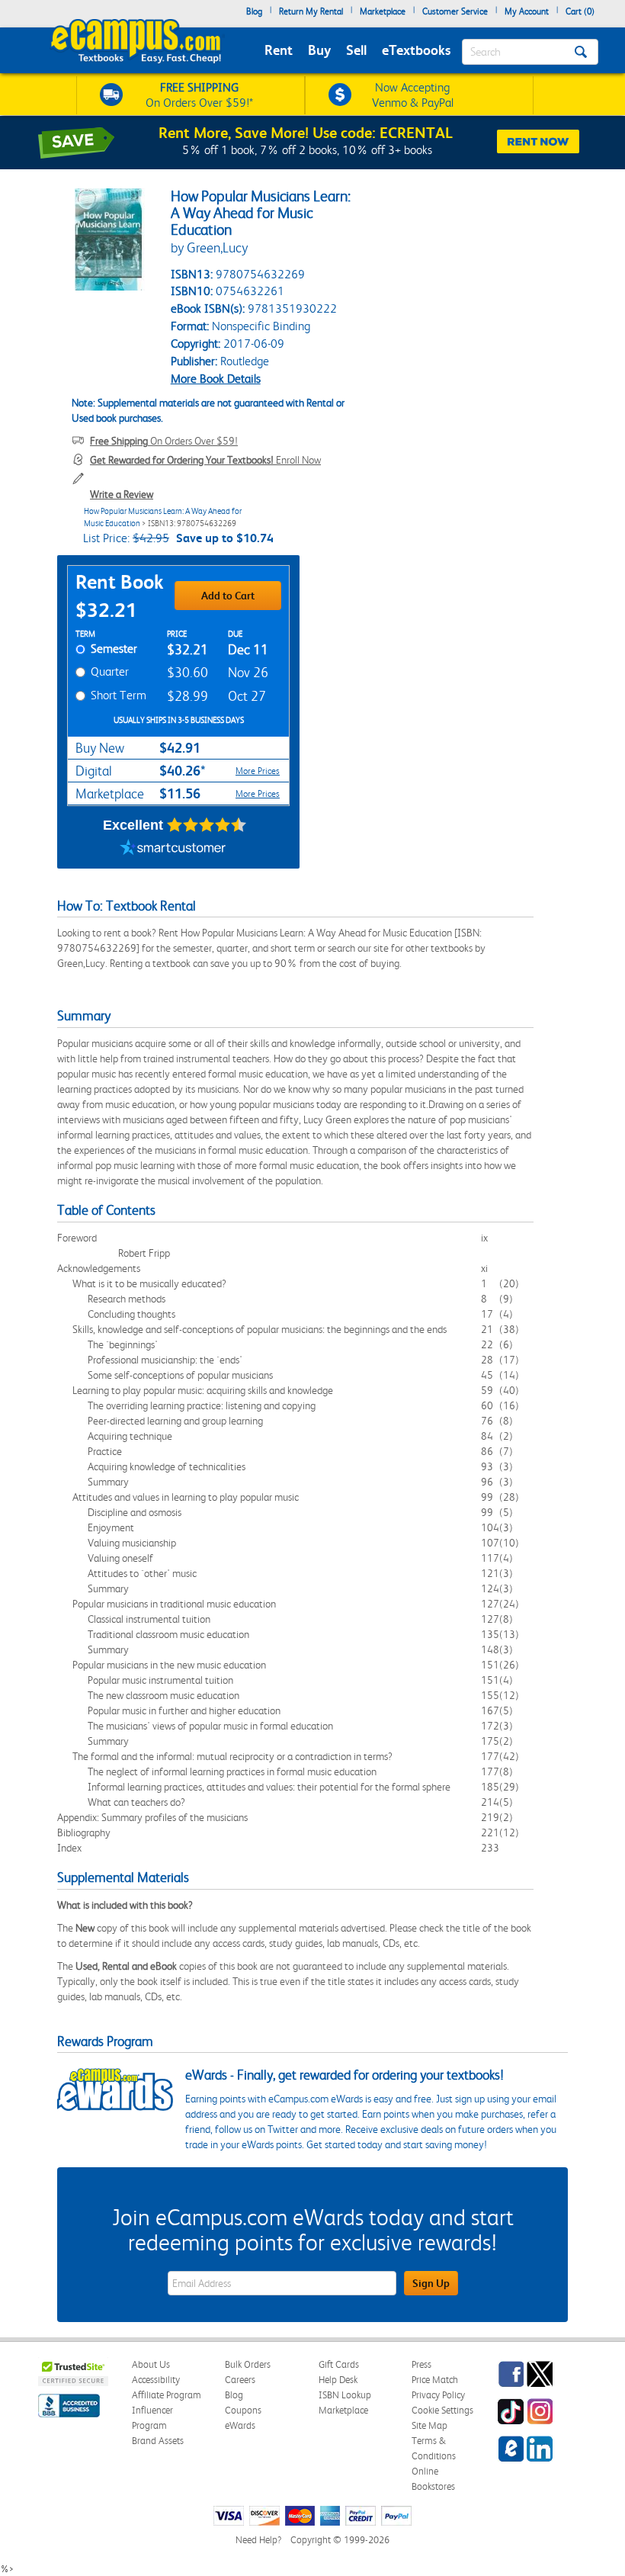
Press (421, 2364)
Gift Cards (339, 2364)
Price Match (435, 2380)
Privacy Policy (438, 2395)
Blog (254, 11)
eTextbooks (416, 50)
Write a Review (122, 494)
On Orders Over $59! (164, 441)
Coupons (243, 2410)
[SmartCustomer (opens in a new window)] (173, 850)
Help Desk (338, 2380)
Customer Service (455, 11)
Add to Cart (228, 596)
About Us (151, 2364)
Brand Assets (158, 2441)
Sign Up (431, 2283)
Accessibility (156, 2380)
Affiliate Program (167, 2395)
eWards (240, 2425)
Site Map (429, 2425)
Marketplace (383, 11)
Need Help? (258, 2540)
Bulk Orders (248, 2364)
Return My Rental (311, 11)
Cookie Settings (442, 2410)
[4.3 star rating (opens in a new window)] (207, 825)
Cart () (580, 11)
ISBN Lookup (345, 2395)
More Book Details (216, 379)
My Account (527, 11)
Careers (240, 2380)
